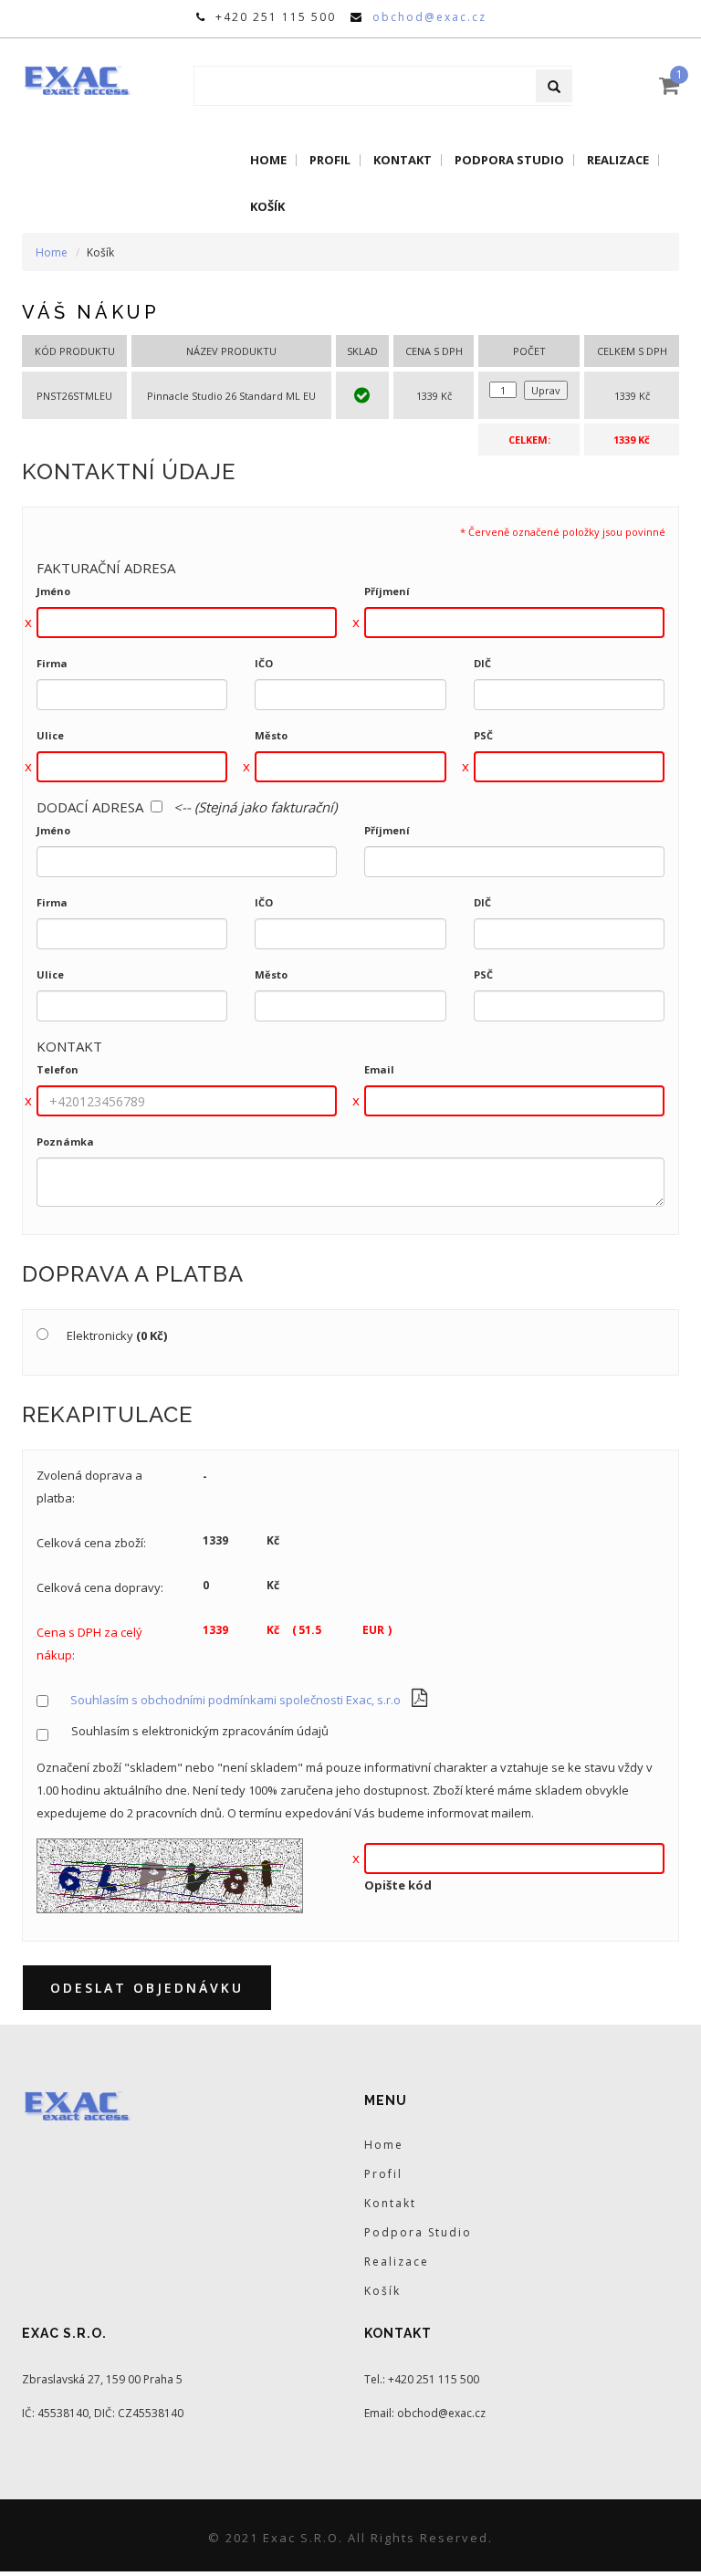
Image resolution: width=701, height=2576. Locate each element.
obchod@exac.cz (429, 17)
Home (268, 160)
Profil (330, 160)
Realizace (618, 160)
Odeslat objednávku (147, 1988)
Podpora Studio (509, 160)
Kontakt (403, 160)
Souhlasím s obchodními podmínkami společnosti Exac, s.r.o (235, 1700)
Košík (267, 207)
